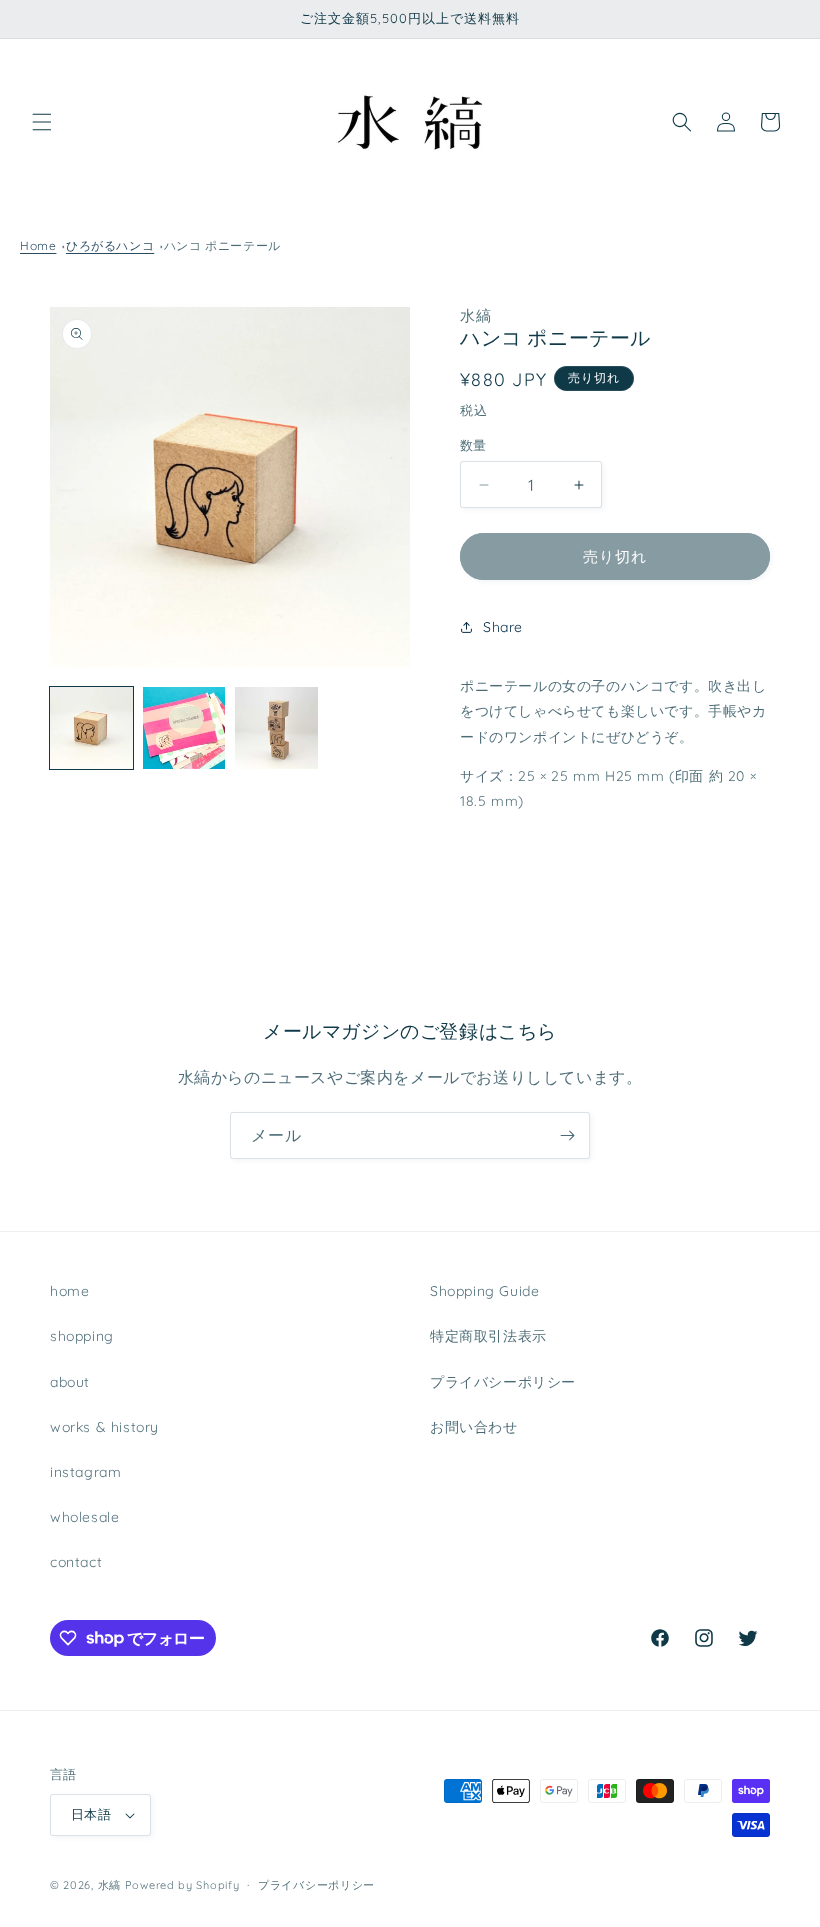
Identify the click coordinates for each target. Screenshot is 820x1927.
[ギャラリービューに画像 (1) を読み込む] (91, 728)
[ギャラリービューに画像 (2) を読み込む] (184, 728)
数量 (473, 445)
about (70, 1382)
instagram (85, 1472)
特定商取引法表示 (488, 1336)
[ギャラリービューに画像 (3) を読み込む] (276, 728)
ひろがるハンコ (110, 245)
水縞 (109, 1885)
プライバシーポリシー (503, 1382)
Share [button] (503, 627)
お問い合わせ (474, 1427)
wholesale (84, 1517)
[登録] (567, 1135)
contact (76, 1562)
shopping (82, 1336)
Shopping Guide (484, 1291)
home (69, 1291)
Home (38, 245)
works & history (104, 1427)
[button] (42, 122)
